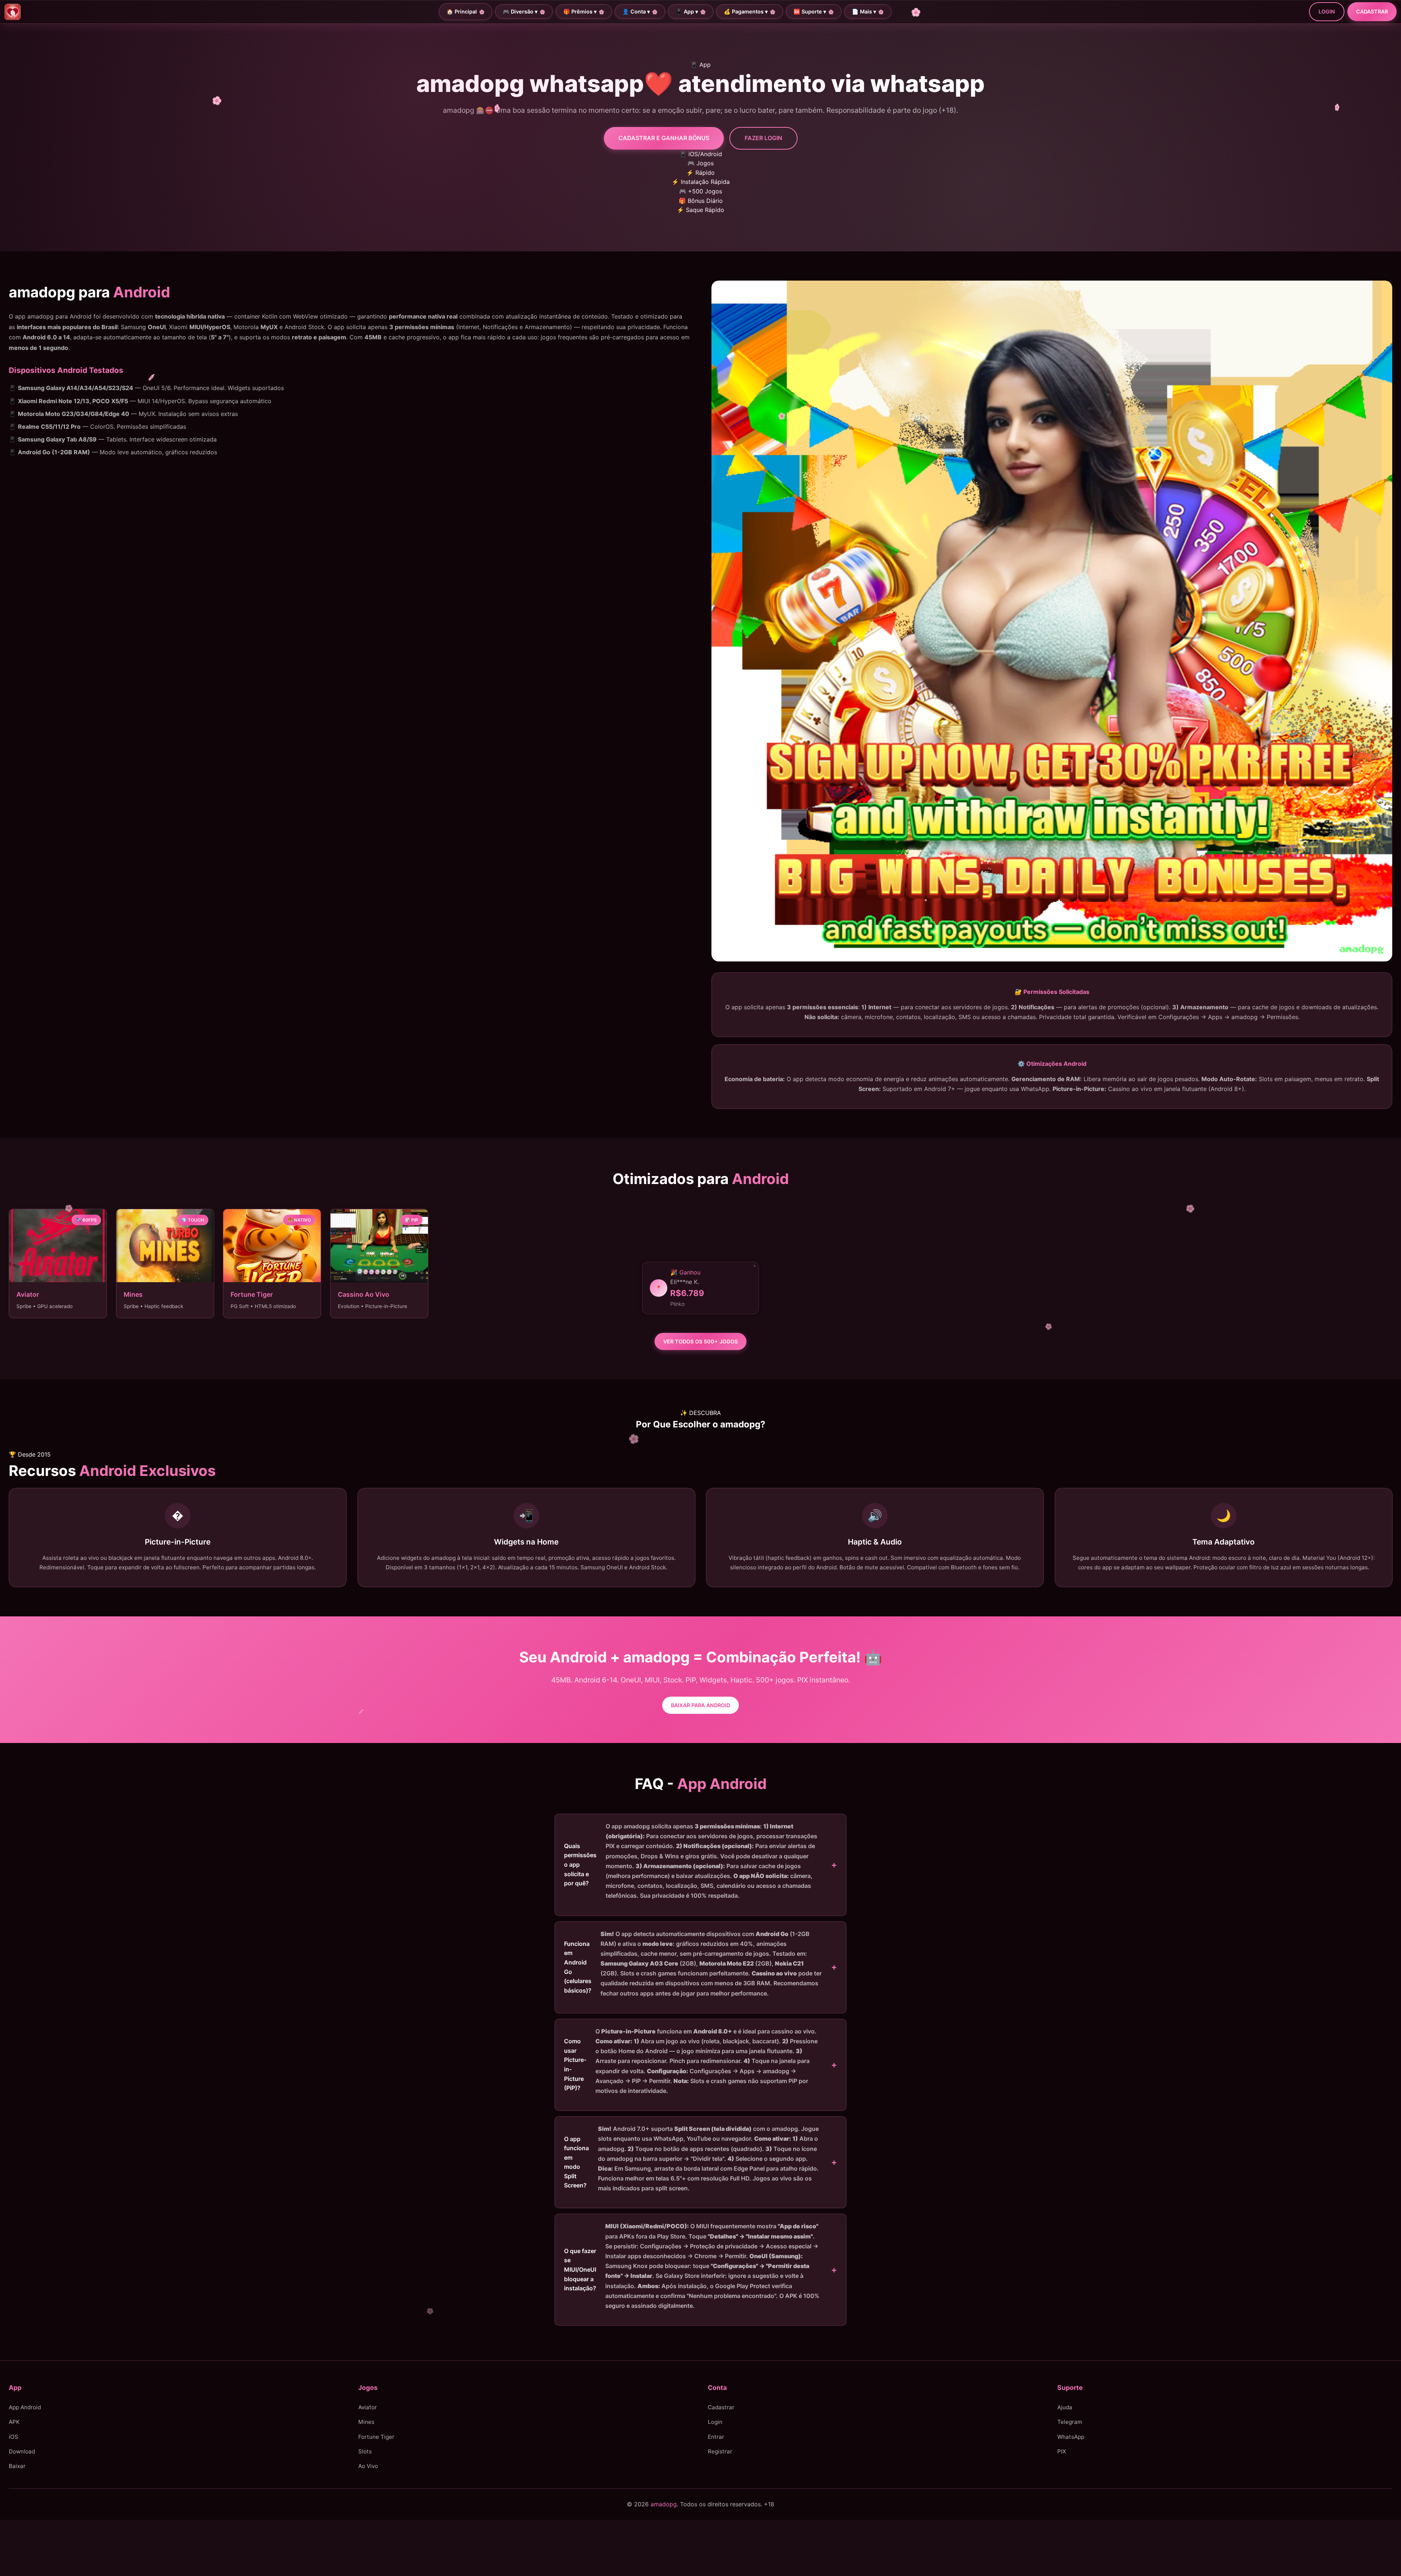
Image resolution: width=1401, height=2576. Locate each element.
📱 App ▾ (687, 11)
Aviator (368, 2407)
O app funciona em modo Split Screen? (691, 2158)
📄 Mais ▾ (864, 11)
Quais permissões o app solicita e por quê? (691, 1861)
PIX (1062, 2451)
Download (22, 2451)
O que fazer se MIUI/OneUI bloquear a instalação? (692, 2266)
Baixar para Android (700, 1705)
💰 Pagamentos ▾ (746, 11)
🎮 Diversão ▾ (520, 11)
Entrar (716, 2437)
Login (1327, 11)
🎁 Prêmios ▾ (580, 11)
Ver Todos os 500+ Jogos (700, 1341)
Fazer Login (763, 138)
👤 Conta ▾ (636, 11)
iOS (13, 2437)
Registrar (720, 2451)
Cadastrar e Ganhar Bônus (664, 138)
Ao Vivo (368, 2466)
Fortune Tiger (376, 2437)
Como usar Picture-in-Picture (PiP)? (691, 2061)
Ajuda (1065, 2407)
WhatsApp (1071, 2437)
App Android (25, 2407)
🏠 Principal (462, 11)
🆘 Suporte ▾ (810, 11)
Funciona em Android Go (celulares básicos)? (693, 1964)
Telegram (1070, 2422)
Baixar (17, 2466)
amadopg (664, 2504)
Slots (365, 2451)
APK (14, 2422)
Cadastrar (1372, 11)
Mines (366, 2422)
